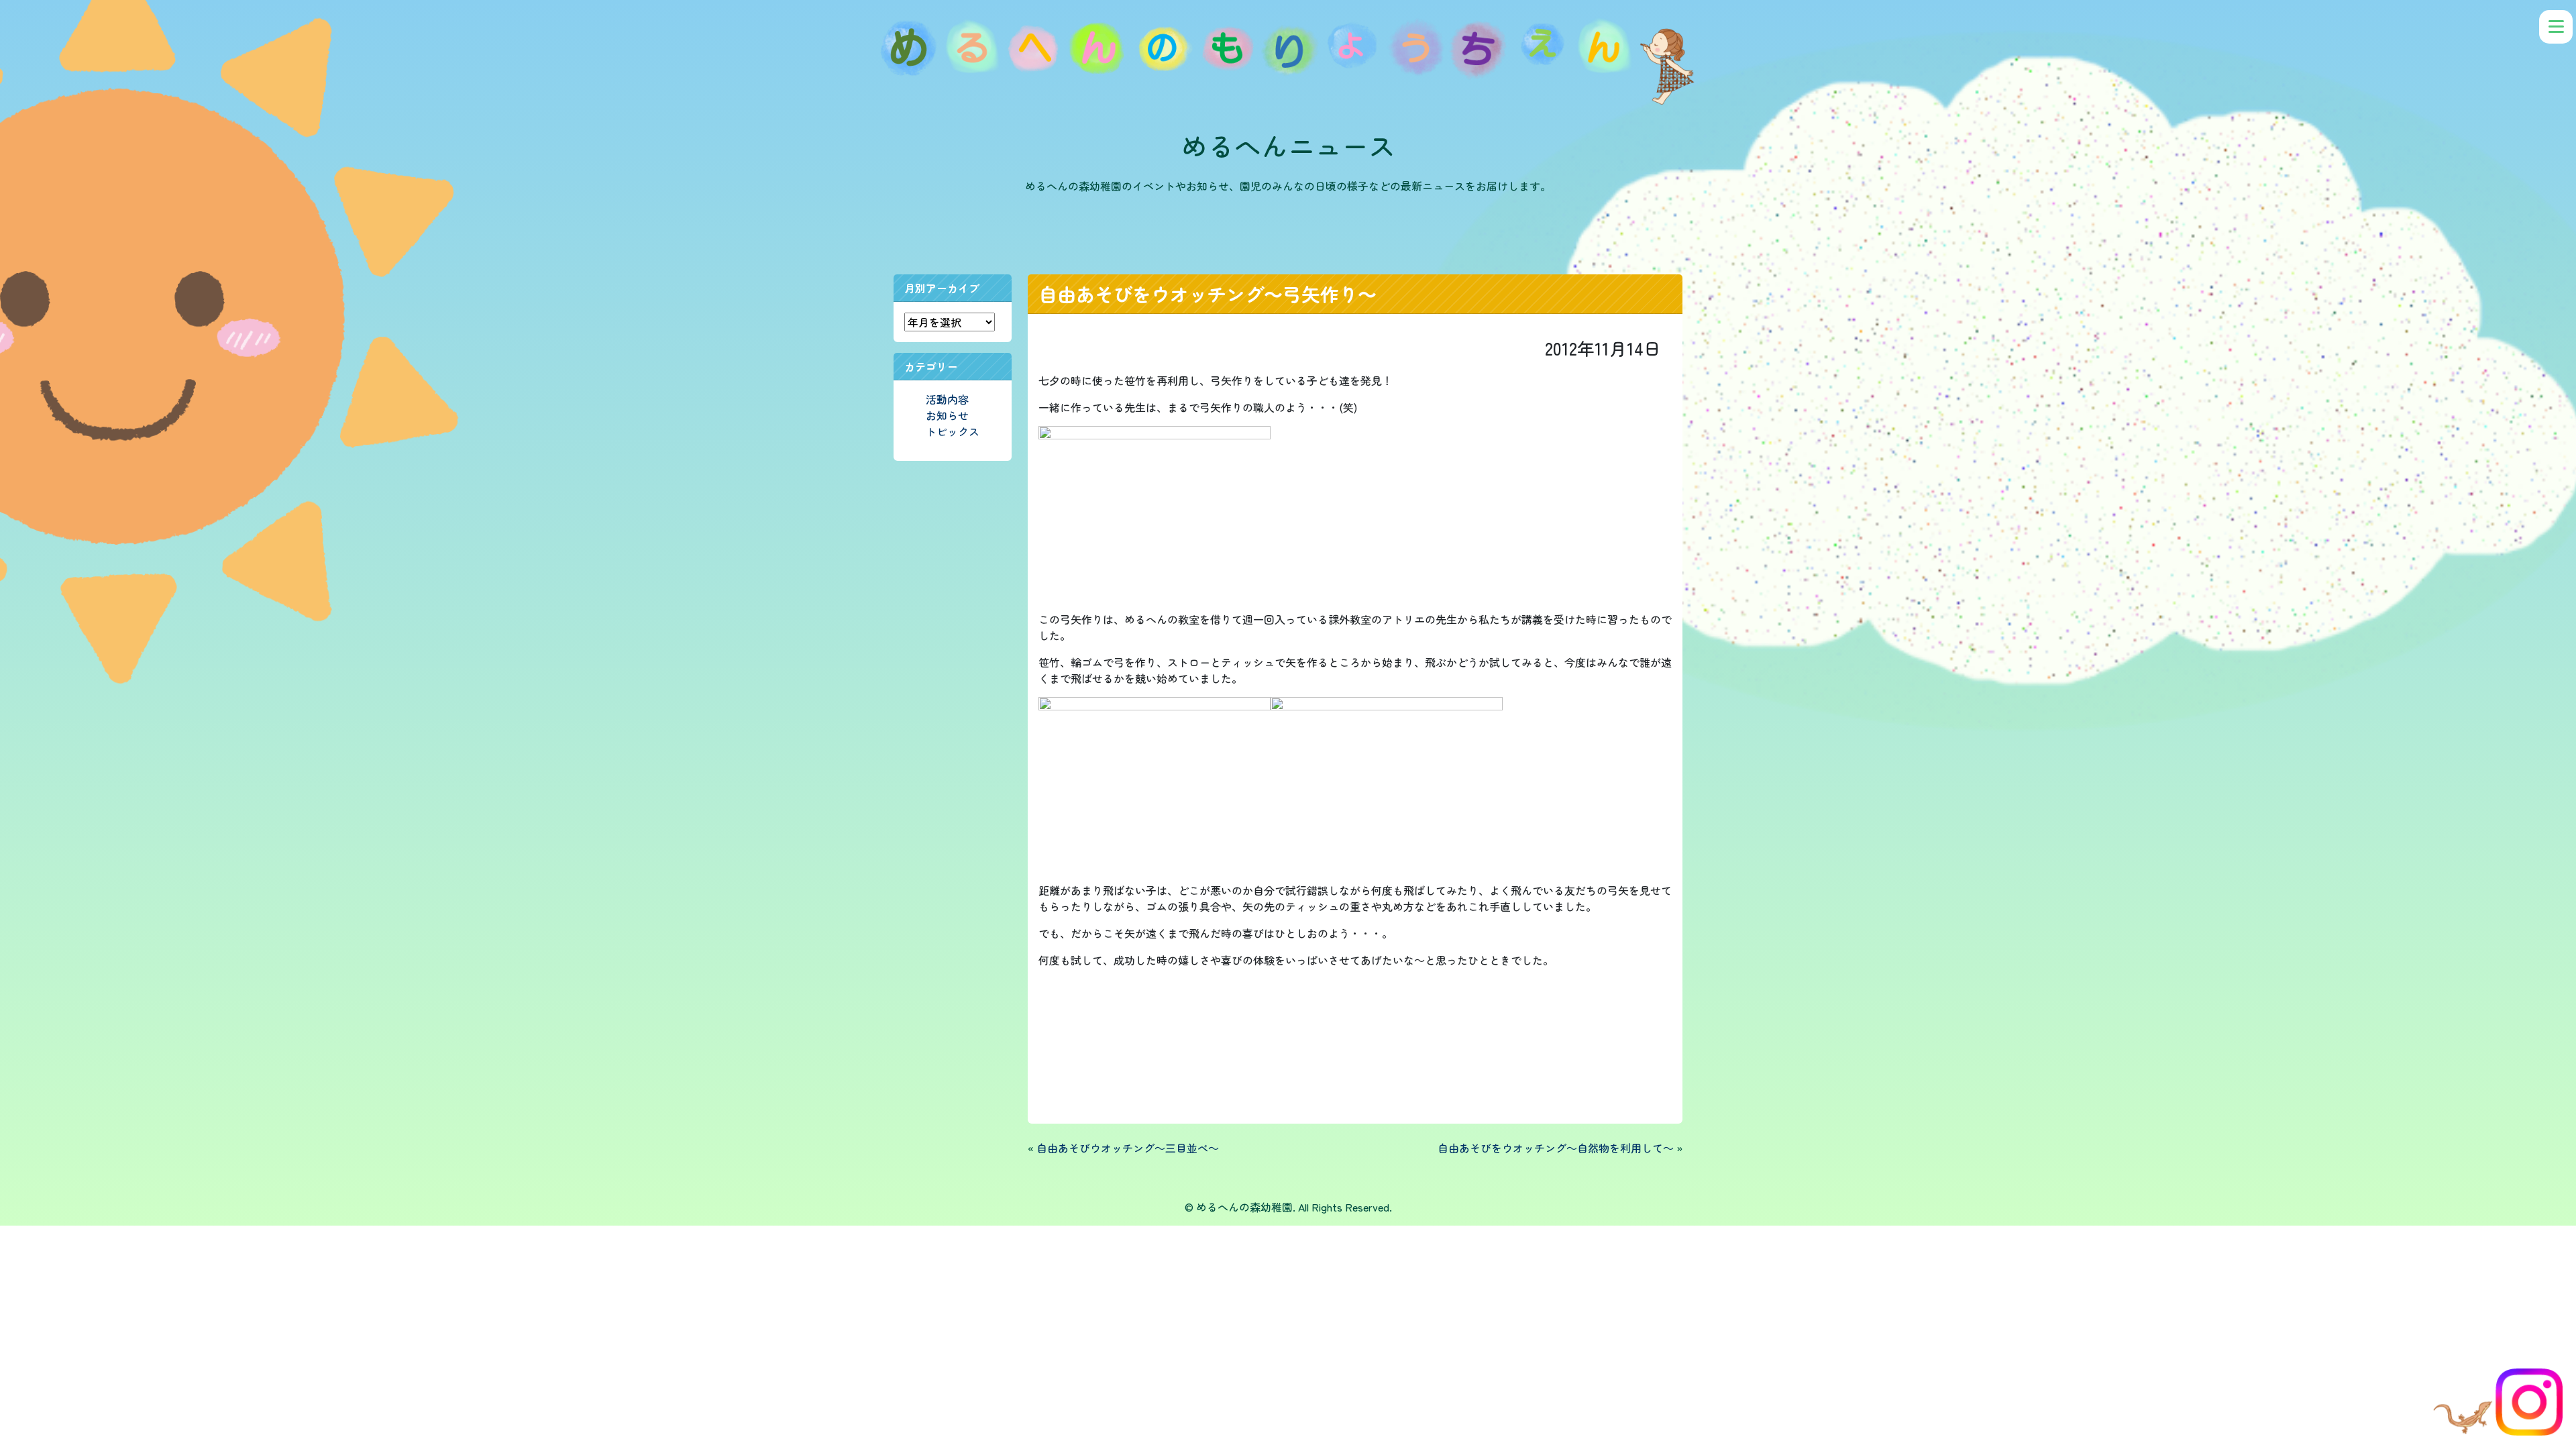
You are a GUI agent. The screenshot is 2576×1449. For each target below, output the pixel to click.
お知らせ (947, 415)
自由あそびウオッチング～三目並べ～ (1128, 1148)
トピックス (953, 431)
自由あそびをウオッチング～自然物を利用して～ (1556, 1148)
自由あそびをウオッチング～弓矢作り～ (1207, 294)
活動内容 (947, 399)
